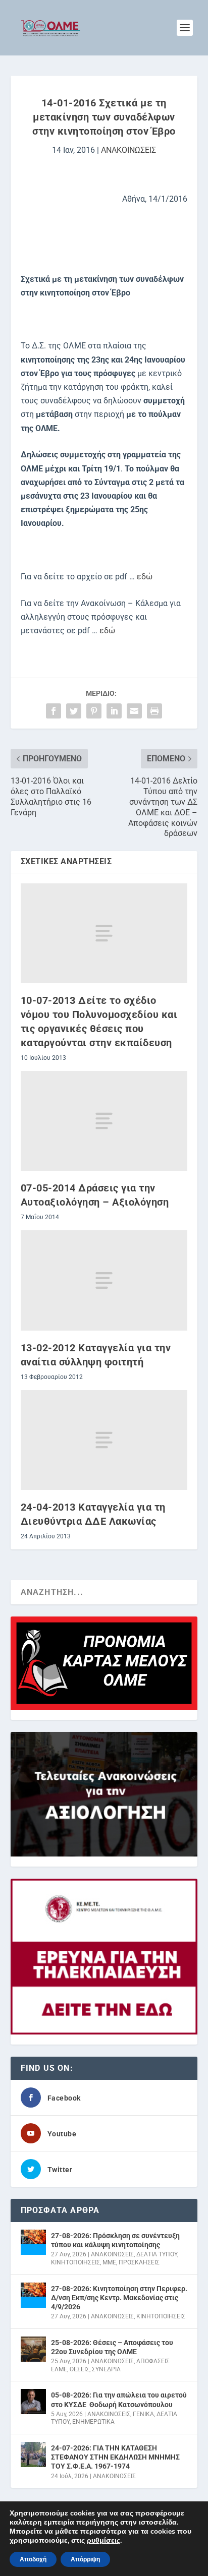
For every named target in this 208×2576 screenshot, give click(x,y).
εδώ (145, 577)
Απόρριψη (85, 2559)
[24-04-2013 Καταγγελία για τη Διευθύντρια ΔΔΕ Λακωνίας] (104, 1440)
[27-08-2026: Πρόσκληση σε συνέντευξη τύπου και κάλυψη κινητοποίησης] (33, 2242)
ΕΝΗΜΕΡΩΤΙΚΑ (93, 2422)
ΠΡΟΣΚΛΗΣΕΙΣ (139, 2262)
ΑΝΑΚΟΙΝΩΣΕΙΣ (128, 150)
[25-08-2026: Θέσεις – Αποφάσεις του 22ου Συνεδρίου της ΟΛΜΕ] (33, 2349)
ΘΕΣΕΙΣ (80, 2369)
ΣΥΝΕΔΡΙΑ (106, 2369)
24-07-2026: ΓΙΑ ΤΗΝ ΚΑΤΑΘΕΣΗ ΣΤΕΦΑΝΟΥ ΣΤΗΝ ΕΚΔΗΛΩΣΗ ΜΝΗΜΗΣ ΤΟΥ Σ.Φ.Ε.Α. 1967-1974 (115, 2457)
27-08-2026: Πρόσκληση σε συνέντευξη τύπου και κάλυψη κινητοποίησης (115, 2240)
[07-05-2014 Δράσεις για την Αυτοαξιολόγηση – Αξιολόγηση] (104, 1121)
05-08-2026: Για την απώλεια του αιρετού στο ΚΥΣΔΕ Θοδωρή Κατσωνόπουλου (119, 2400)
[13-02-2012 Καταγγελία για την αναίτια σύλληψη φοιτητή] (104, 1280)
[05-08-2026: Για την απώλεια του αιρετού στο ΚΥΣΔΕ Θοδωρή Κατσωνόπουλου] (33, 2402)
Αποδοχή (33, 2559)
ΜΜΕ (109, 2262)
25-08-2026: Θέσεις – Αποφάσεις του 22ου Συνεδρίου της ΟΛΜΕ (112, 2347)
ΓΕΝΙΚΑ (143, 2414)
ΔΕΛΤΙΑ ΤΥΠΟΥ (157, 2254)
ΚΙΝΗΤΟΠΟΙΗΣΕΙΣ (75, 2262)
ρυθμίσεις (103, 2541)
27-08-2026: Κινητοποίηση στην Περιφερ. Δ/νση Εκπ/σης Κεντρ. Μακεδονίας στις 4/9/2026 (119, 2298)
